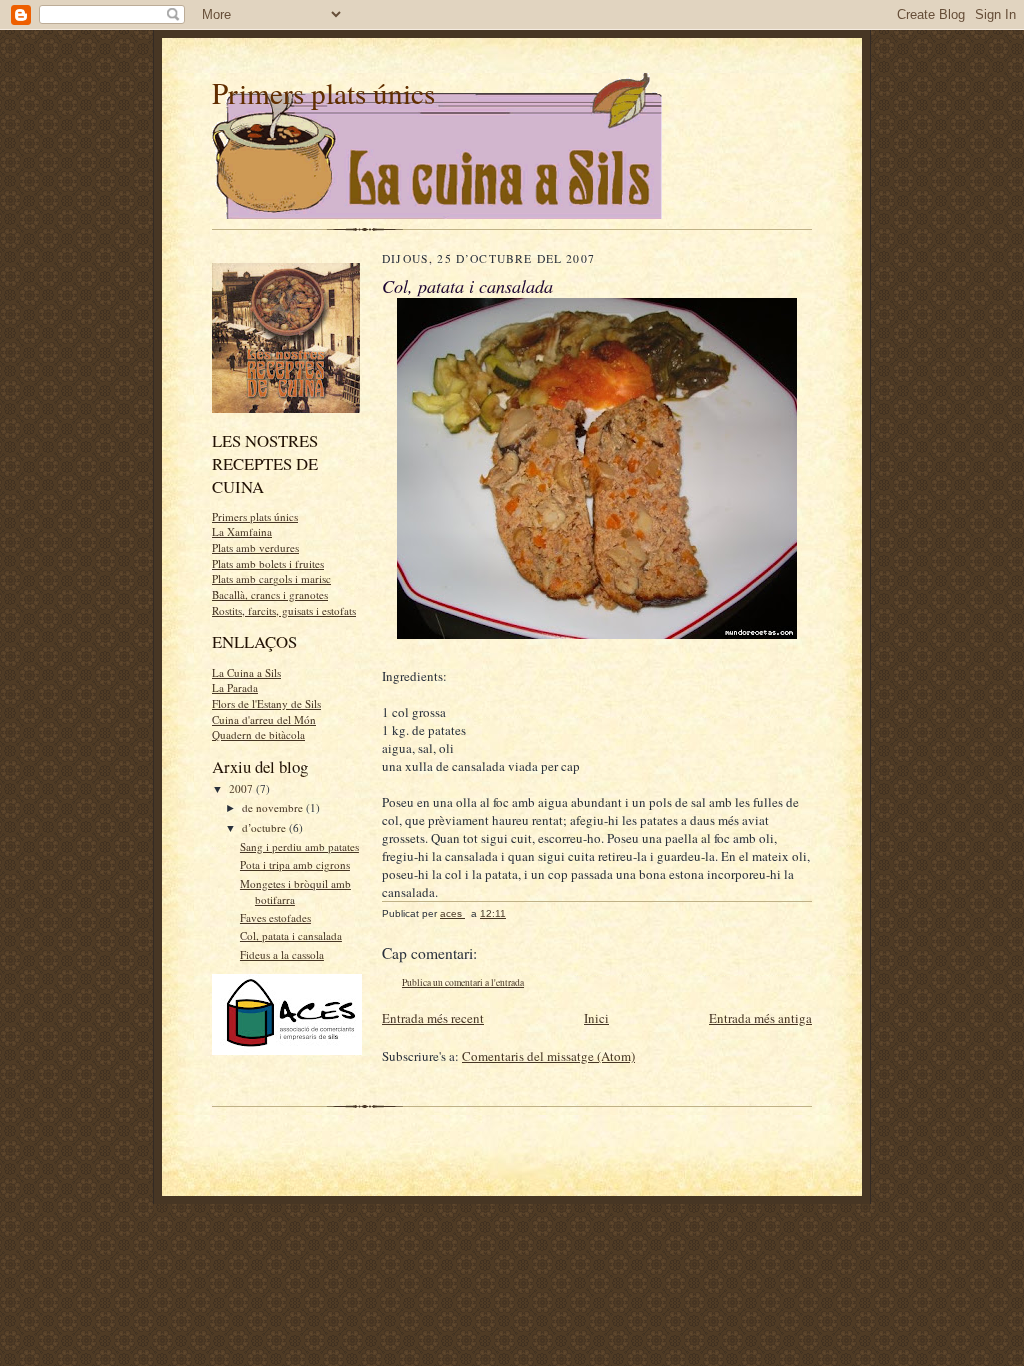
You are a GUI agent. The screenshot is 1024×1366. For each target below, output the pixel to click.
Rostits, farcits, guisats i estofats (284, 610)
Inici (596, 1018)
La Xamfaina (242, 531)
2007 (242, 788)
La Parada (235, 687)
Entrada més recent (433, 1018)
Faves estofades (275, 917)
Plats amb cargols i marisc (271, 578)
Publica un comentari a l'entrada (463, 982)
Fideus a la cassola (282, 954)
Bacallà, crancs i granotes (270, 594)
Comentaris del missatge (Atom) (548, 1056)
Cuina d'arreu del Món (264, 719)
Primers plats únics (323, 92)
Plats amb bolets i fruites (268, 563)
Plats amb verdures (255, 547)
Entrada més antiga (760, 1018)
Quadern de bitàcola (258, 734)
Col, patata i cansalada (291, 935)
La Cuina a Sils (246, 672)
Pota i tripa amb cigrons (295, 864)
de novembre (274, 807)
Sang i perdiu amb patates (299, 846)
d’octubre (265, 827)
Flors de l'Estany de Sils (266, 703)
